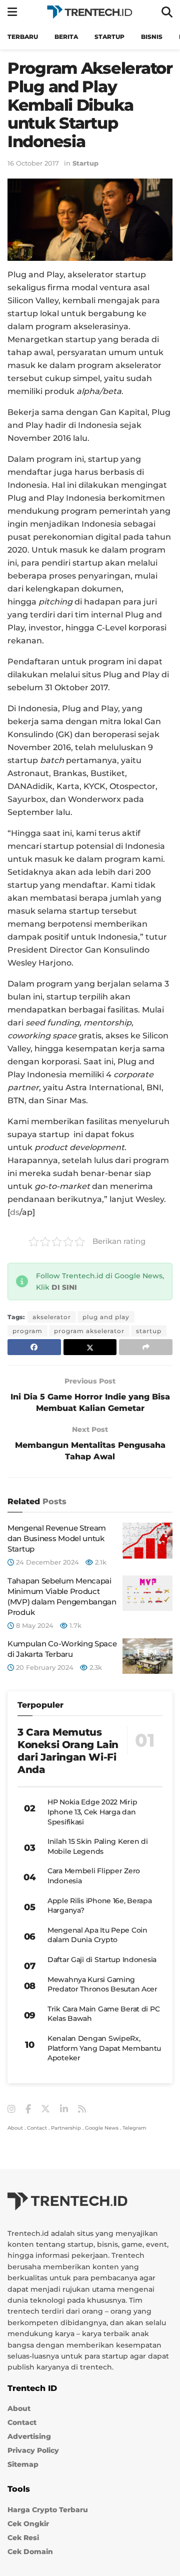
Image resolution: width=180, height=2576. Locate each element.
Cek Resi (23, 2538)
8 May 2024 (34, 1625)
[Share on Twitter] (90, 1347)
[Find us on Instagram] (11, 2109)
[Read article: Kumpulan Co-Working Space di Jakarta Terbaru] (147, 1656)
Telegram (134, 2128)
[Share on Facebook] (34, 1347)
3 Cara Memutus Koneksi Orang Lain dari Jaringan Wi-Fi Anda (68, 1751)
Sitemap (23, 2464)
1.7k (74, 1625)
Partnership (66, 2128)
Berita (66, 37)
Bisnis (152, 37)
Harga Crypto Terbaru (48, 2510)
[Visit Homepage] (89, 12)
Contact (37, 2128)
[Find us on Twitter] (45, 2109)
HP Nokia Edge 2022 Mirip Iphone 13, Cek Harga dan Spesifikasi (92, 1812)
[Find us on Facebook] (28, 2109)
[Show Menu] (12, 12)
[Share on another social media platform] (146, 1347)
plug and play (106, 1317)
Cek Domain (30, 2552)
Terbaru (23, 37)
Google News (102, 2128)
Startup (109, 37)
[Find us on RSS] (82, 2109)
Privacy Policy (33, 2450)
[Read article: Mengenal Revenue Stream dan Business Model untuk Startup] (147, 1541)
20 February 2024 (44, 1667)
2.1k (100, 1562)
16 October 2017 (33, 163)
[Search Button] (167, 12)
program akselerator (89, 1331)
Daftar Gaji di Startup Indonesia (102, 1960)
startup (149, 1331)
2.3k (95, 1667)
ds (15, 1212)
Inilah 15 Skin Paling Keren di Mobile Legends (98, 1846)
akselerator (52, 1317)
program (27, 1331)
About (15, 2128)
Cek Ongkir (28, 2524)
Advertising (29, 2436)
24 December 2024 (46, 1562)
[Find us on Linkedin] (64, 2109)
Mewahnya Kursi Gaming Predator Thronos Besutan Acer (102, 1984)
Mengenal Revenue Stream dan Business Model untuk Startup (57, 1538)
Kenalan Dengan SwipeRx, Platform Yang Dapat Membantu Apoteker (104, 2048)
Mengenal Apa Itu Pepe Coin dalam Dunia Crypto (97, 1935)
